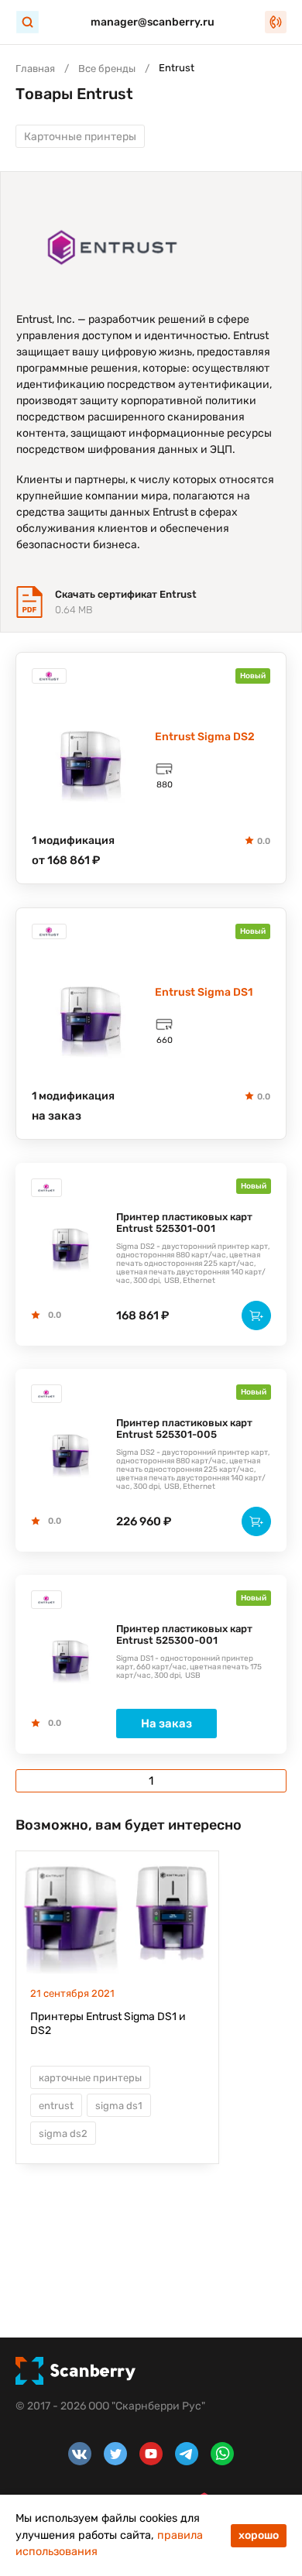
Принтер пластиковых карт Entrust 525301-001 (184, 1223)
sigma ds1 (119, 2106)
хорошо (259, 2535)
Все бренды (107, 69)
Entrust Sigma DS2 (205, 737)
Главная (35, 69)
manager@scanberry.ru (153, 22)
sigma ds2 (63, 2134)
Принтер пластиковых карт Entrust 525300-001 (184, 1634)
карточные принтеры (90, 2078)
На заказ (166, 1724)
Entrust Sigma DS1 (204, 992)
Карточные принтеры (80, 137)
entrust (56, 2106)
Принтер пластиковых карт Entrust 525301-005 (184, 1429)
